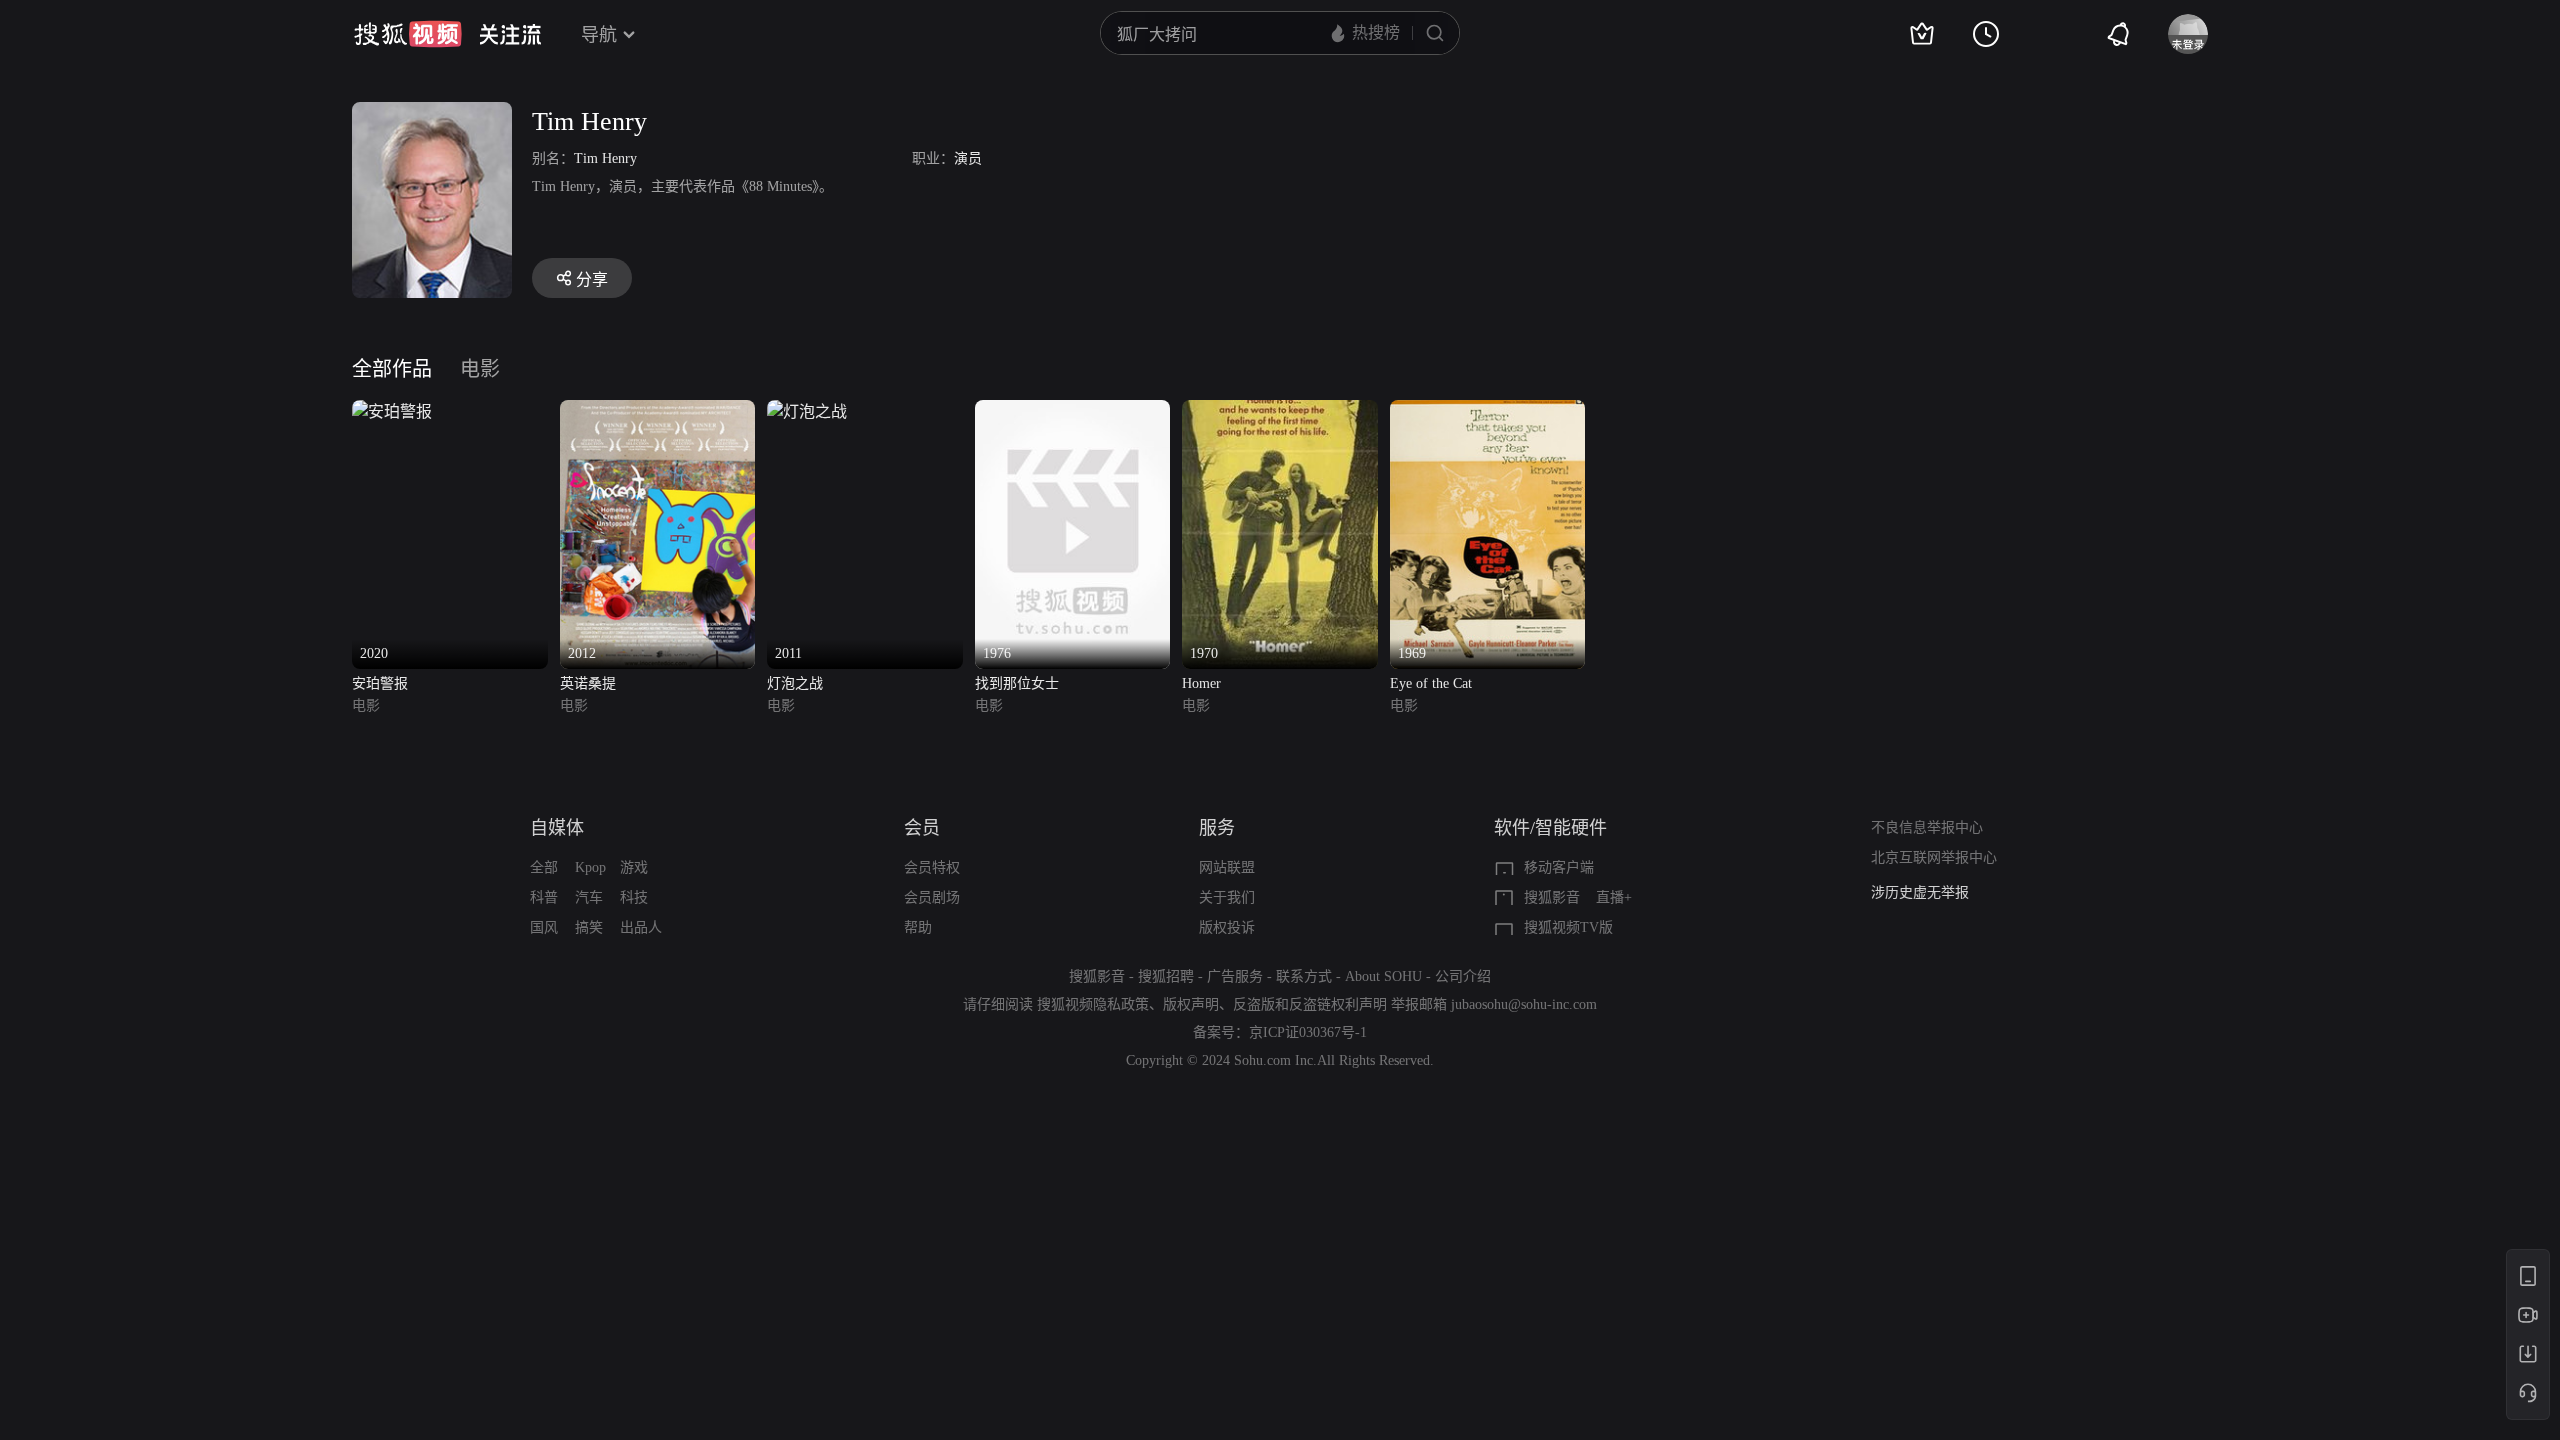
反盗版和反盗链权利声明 (1310, 1004)
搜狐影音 (1552, 897)
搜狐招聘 (1166, 976)
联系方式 (1304, 976)
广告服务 (1235, 976)
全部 (544, 867)
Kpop (590, 867)
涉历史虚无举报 (1920, 892)
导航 (599, 35)
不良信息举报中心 (1927, 827)
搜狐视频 (408, 34)
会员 (922, 828)
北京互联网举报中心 (1934, 857)
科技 (634, 897)
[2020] (392, 411)
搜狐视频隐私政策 (1093, 1004)
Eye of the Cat (1431, 683)
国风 (544, 927)
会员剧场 (932, 897)
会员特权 (932, 867)
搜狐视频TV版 (1568, 927)
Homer (1201, 683)
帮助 (918, 927)
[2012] (658, 411)
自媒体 (557, 828)
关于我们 (1227, 897)
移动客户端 (1559, 867)
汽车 (589, 897)
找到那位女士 (1017, 683)
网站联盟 (1227, 867)
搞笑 (589, 927)
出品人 (641, 927)
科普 (544, 897)
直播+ (1614, 897)
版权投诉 (1227, 927)
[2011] (807, 411)
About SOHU (1383, 976)
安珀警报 (380, 683)
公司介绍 (1463, 976)
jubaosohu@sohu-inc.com (1524, 1004)
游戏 (634, 867)
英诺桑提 (588, 683)
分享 (592, 279)
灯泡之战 (795, 683)
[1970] (1280, 411)
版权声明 (1191, 1004)
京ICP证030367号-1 (1308, 1032)
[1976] (1073, 411)
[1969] (1488, 411)
